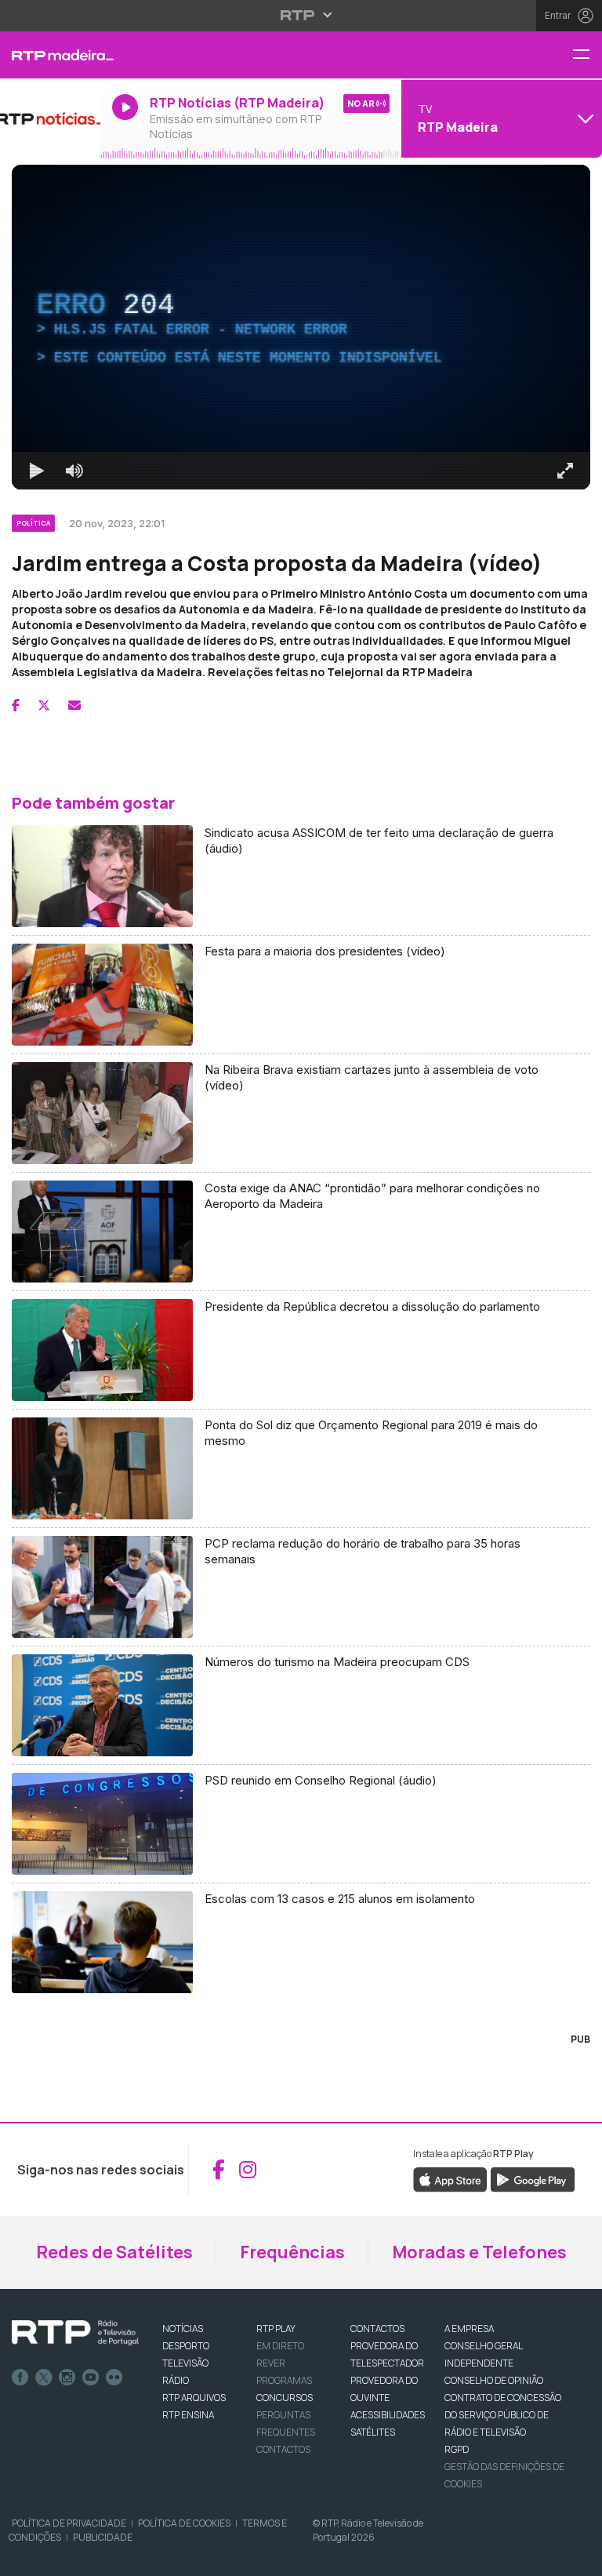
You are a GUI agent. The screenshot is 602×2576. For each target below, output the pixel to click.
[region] (301, 1288)
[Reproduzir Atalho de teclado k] (25, 2557)
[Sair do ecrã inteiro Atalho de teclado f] (577, 2557)
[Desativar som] (63, 2557)
